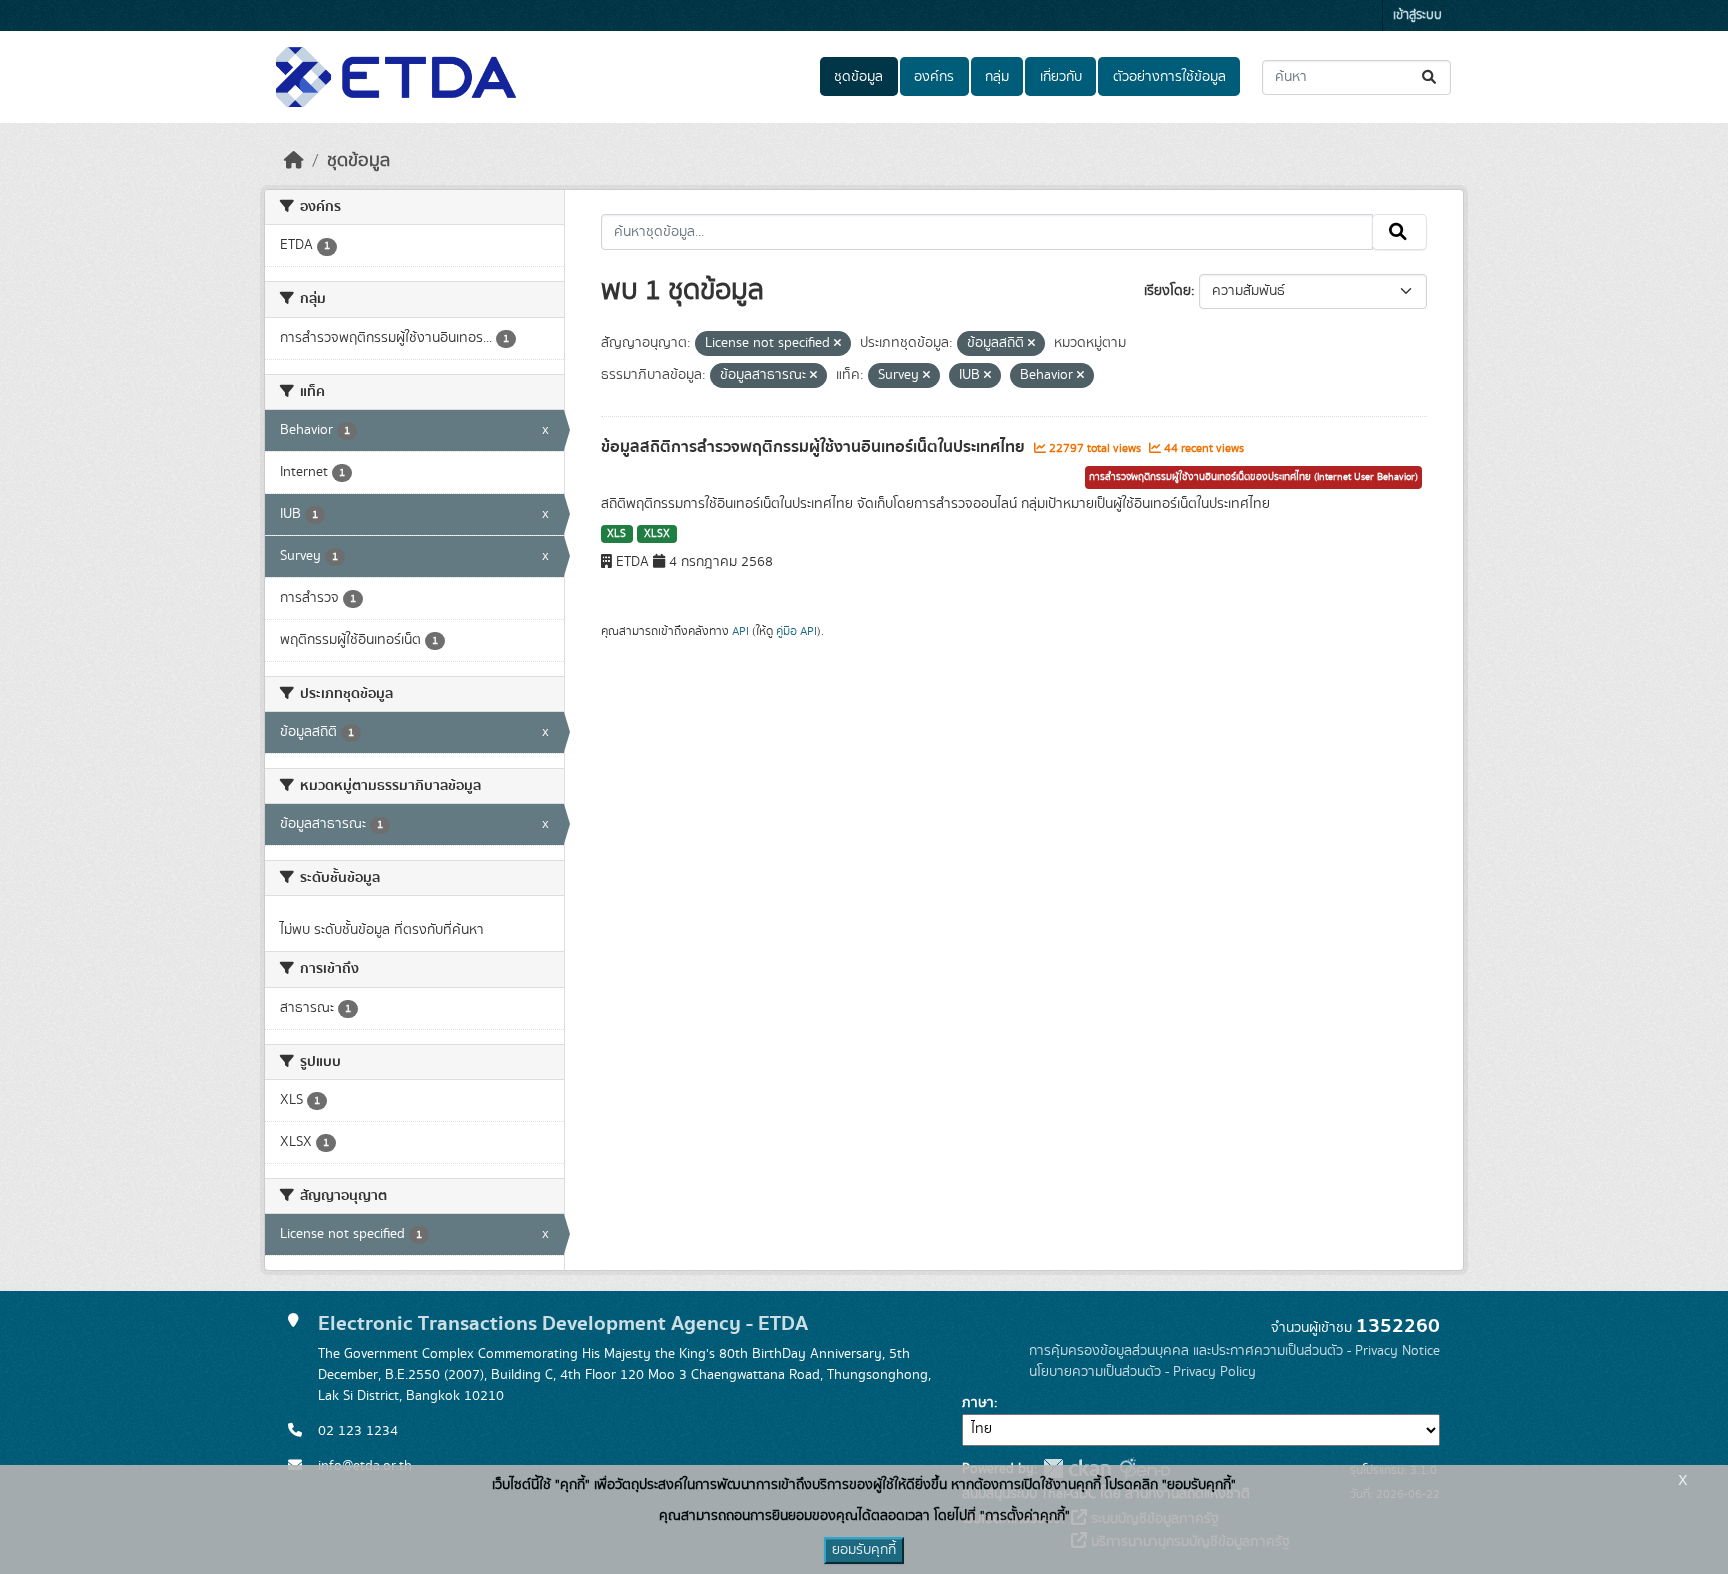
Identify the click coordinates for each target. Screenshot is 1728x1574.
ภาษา (978, 1403)
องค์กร (934, 77)
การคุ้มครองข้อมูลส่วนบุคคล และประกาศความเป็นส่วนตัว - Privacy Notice (1234, 1351)
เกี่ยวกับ (1061, 77)
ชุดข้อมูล (858, 77)
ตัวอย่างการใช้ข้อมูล (1169, 77)
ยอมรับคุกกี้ (864, 1550)
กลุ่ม (997, 77)
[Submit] (1430, 77)
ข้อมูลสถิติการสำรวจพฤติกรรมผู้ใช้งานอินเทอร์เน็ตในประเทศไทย (815, 447)
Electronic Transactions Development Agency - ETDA (563, 1323)
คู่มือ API (796, 631)
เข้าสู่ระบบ (1417, 15)
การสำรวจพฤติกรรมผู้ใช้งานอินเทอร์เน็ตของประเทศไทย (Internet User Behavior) (1253, 477)
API (740, 631)
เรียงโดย (1167, 291)
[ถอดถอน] (837, 344)
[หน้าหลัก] (294, 161)
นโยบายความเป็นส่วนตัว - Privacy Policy (1142, 1372)
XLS (616, 534)
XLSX (657, 534)
